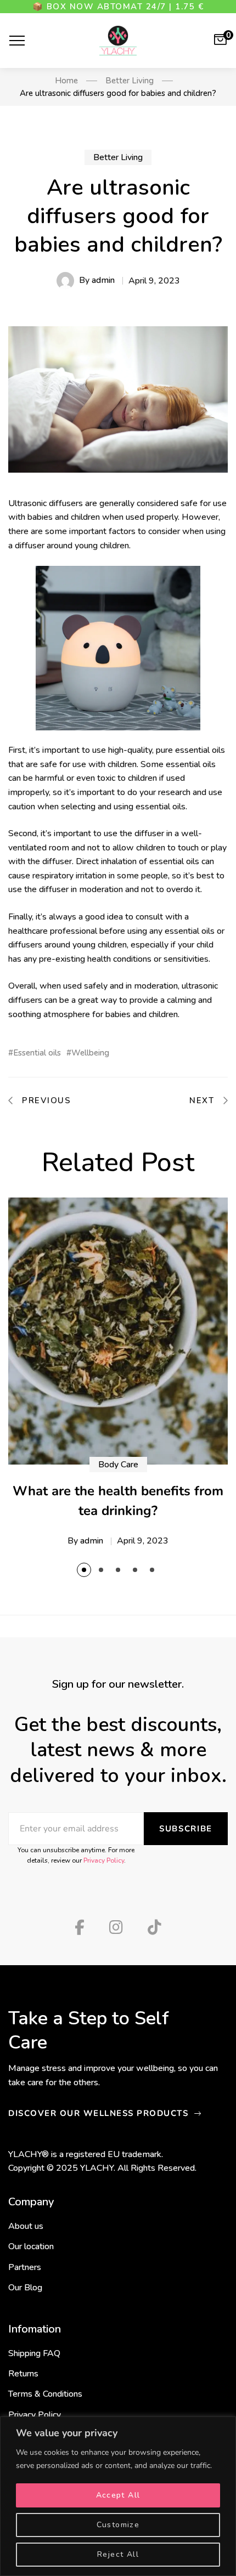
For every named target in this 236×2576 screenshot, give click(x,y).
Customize (118, 2525)
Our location (31, 2246)
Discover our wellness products (100, 2113)
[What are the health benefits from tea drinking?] (118, 1331)
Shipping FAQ (34, 2353)
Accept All (118, 2495)
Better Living (118, 157)
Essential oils (37, 1053)
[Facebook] (80, 1927)
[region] (118, 2496)
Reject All (118, 2554)
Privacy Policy (104, 1860)
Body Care (118, 1465)
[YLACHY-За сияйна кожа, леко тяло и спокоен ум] (118, 41)
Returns (23, 2374)
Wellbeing (90, 1053)
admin (103, 280)
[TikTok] (154, 1927)
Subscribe (186, 1829)
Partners (25, 2267)
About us (26, 2226)
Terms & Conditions (45, 2394)
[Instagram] (116, 1927)
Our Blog (25, 2288)
